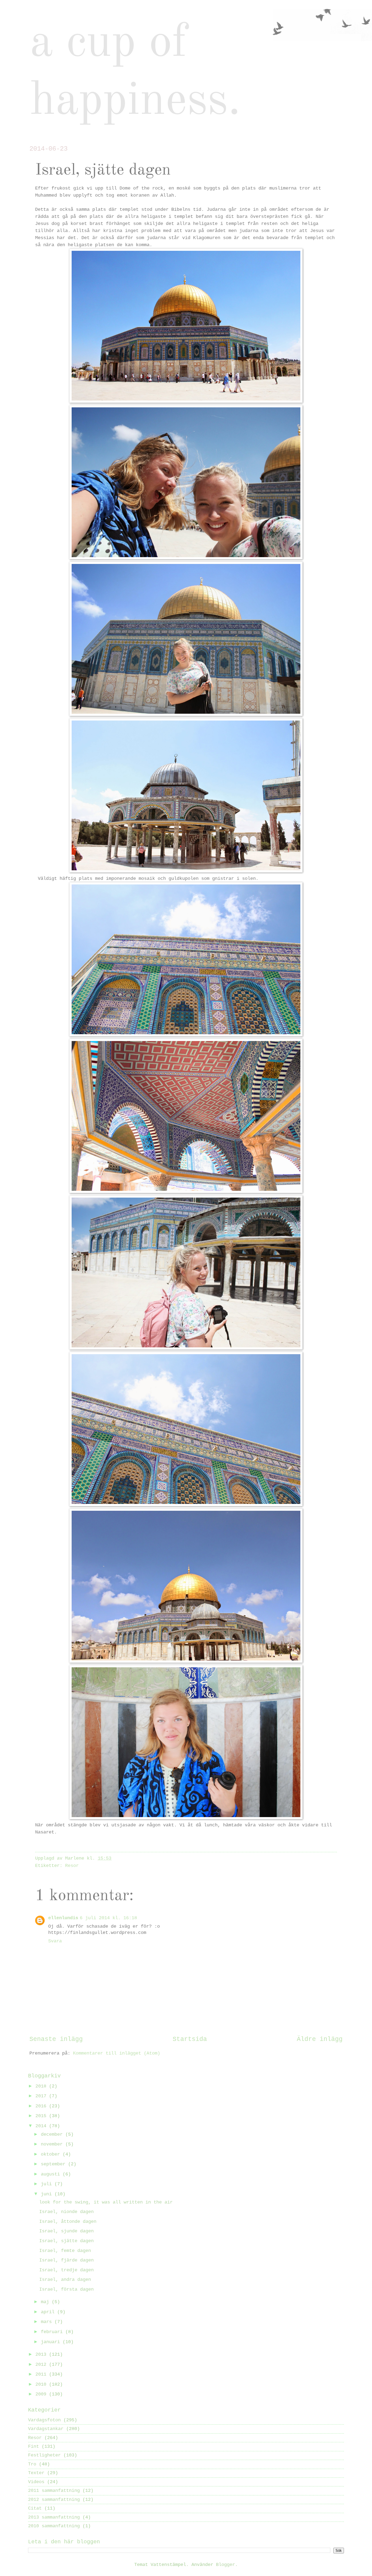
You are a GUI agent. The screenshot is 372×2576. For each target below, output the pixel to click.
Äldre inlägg (320, 2039)
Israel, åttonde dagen (68, 2222)
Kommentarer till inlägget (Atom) (117, 2053)
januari (52, 2342)
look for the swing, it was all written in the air (106, 2202)
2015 (42, 2116)
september (54, 2164)
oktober (52, 2154)
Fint (33, 2447)
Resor (72, 1866)
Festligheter (44, 2455)
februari (53, 2332)
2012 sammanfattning (54, 2500)
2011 (42, 2374)
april (49, 2312)
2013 (42, 2354)
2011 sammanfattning (54, 2491)
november (53, 2144)
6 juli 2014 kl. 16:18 (108, 1918)
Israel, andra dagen (65, 2280)
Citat (35, 2508)
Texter (36, 2473)
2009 (42, 2394)
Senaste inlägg (56, 2039)
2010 (42, 2384)
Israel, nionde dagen (66, 2212)
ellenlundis (63, 1918)
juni (48, 2194)
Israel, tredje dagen (66, 2270)
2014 (42, 2126)
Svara (55, 1941)
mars (48, 2322)
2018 (42, 2086)
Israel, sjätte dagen (66, 2241)
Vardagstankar (46, 2429)
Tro (32, 2464)
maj (46, 2302)
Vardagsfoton (44, 2420)
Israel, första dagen (66, 2289)
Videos (36, 2482)
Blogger (225, 2565)
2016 (42, 2106)
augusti (52, 2174)
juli (48, 2184)
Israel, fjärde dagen (66, 2260)
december (53, 2134)
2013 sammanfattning (54, 2517)
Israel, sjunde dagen (66, 2231)
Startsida (190, 2039)
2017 (42, 2096)
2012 (42, 2365)
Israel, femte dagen (65, 2251)
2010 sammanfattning (54, 2526)
